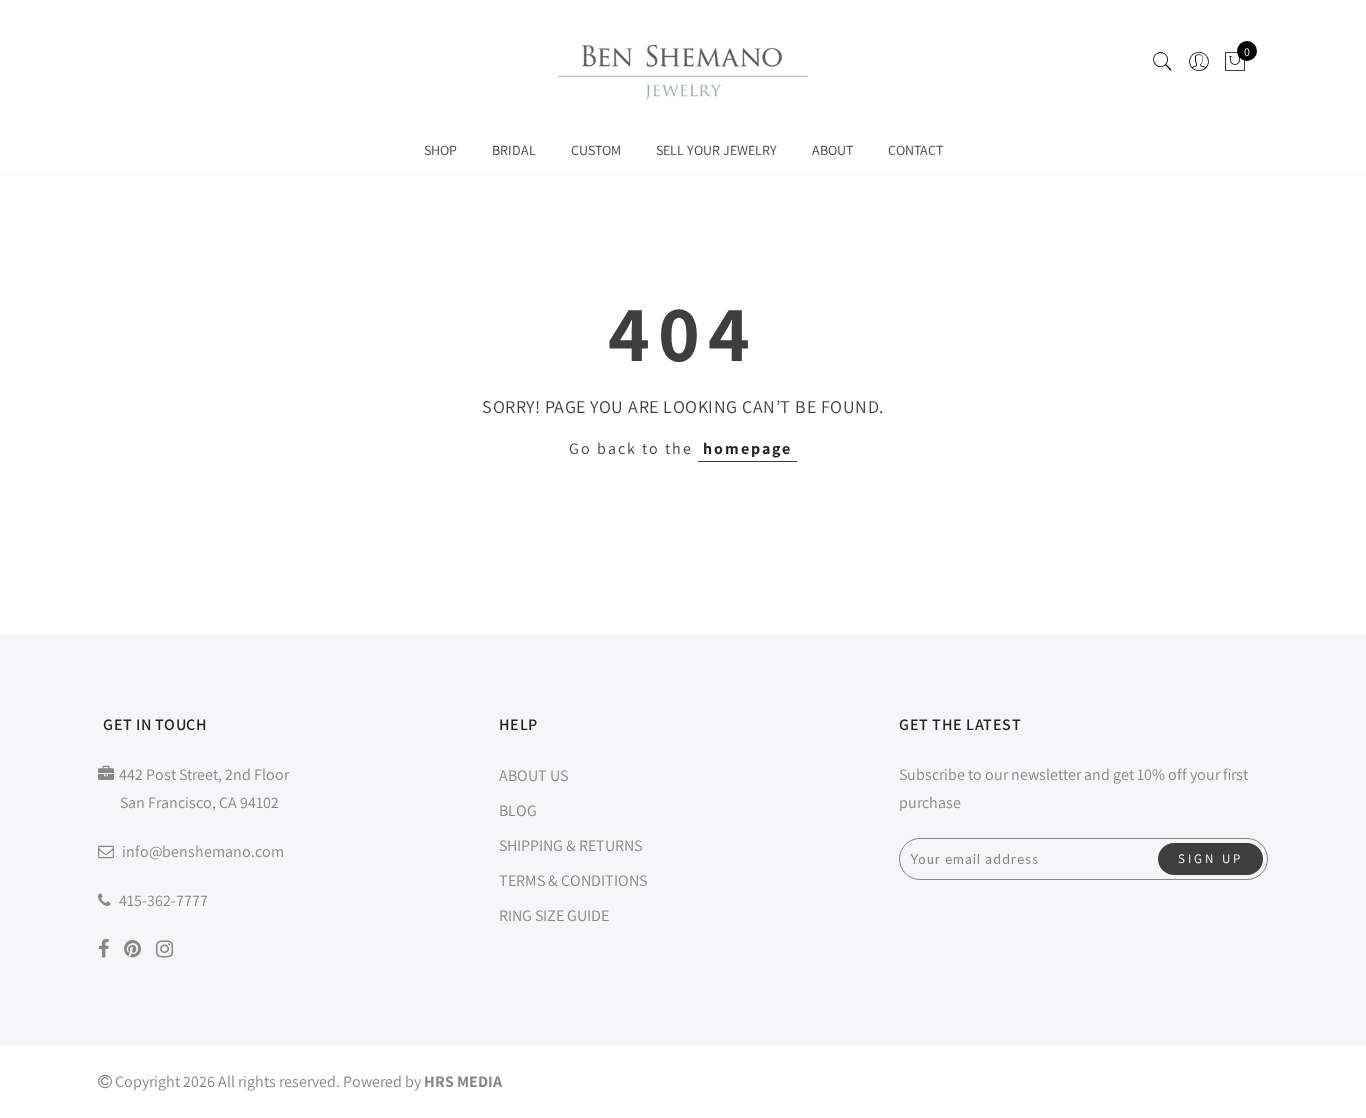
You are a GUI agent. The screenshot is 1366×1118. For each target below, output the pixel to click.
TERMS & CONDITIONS (573, 880)
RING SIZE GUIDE (554, 915)
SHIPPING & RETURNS (570, 845)
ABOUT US (533, 775)
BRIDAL (514, 150)
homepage (747, 448)
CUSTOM (596, 150)
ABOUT (832, 150)
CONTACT (915, 150)
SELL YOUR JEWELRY (716, 150)
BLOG (518, 810)
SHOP (440, 150)
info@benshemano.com (203, 851)
